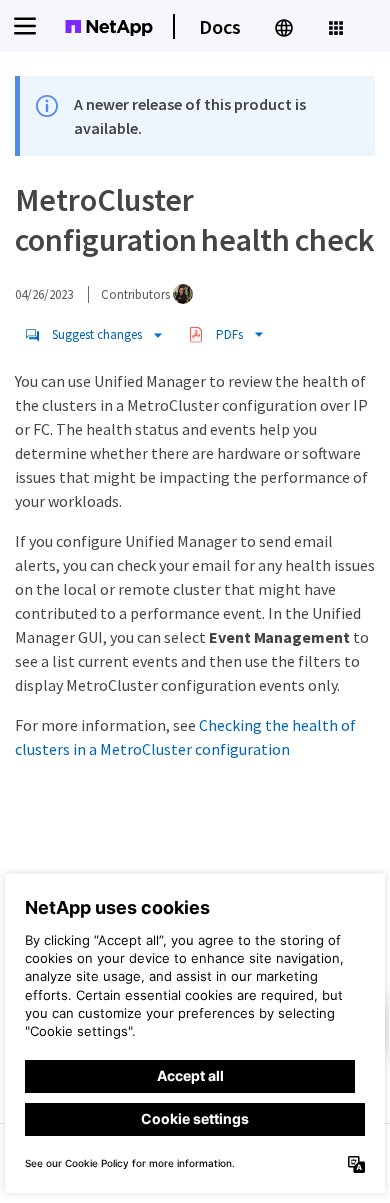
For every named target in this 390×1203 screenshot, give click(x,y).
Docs (220, 26)
